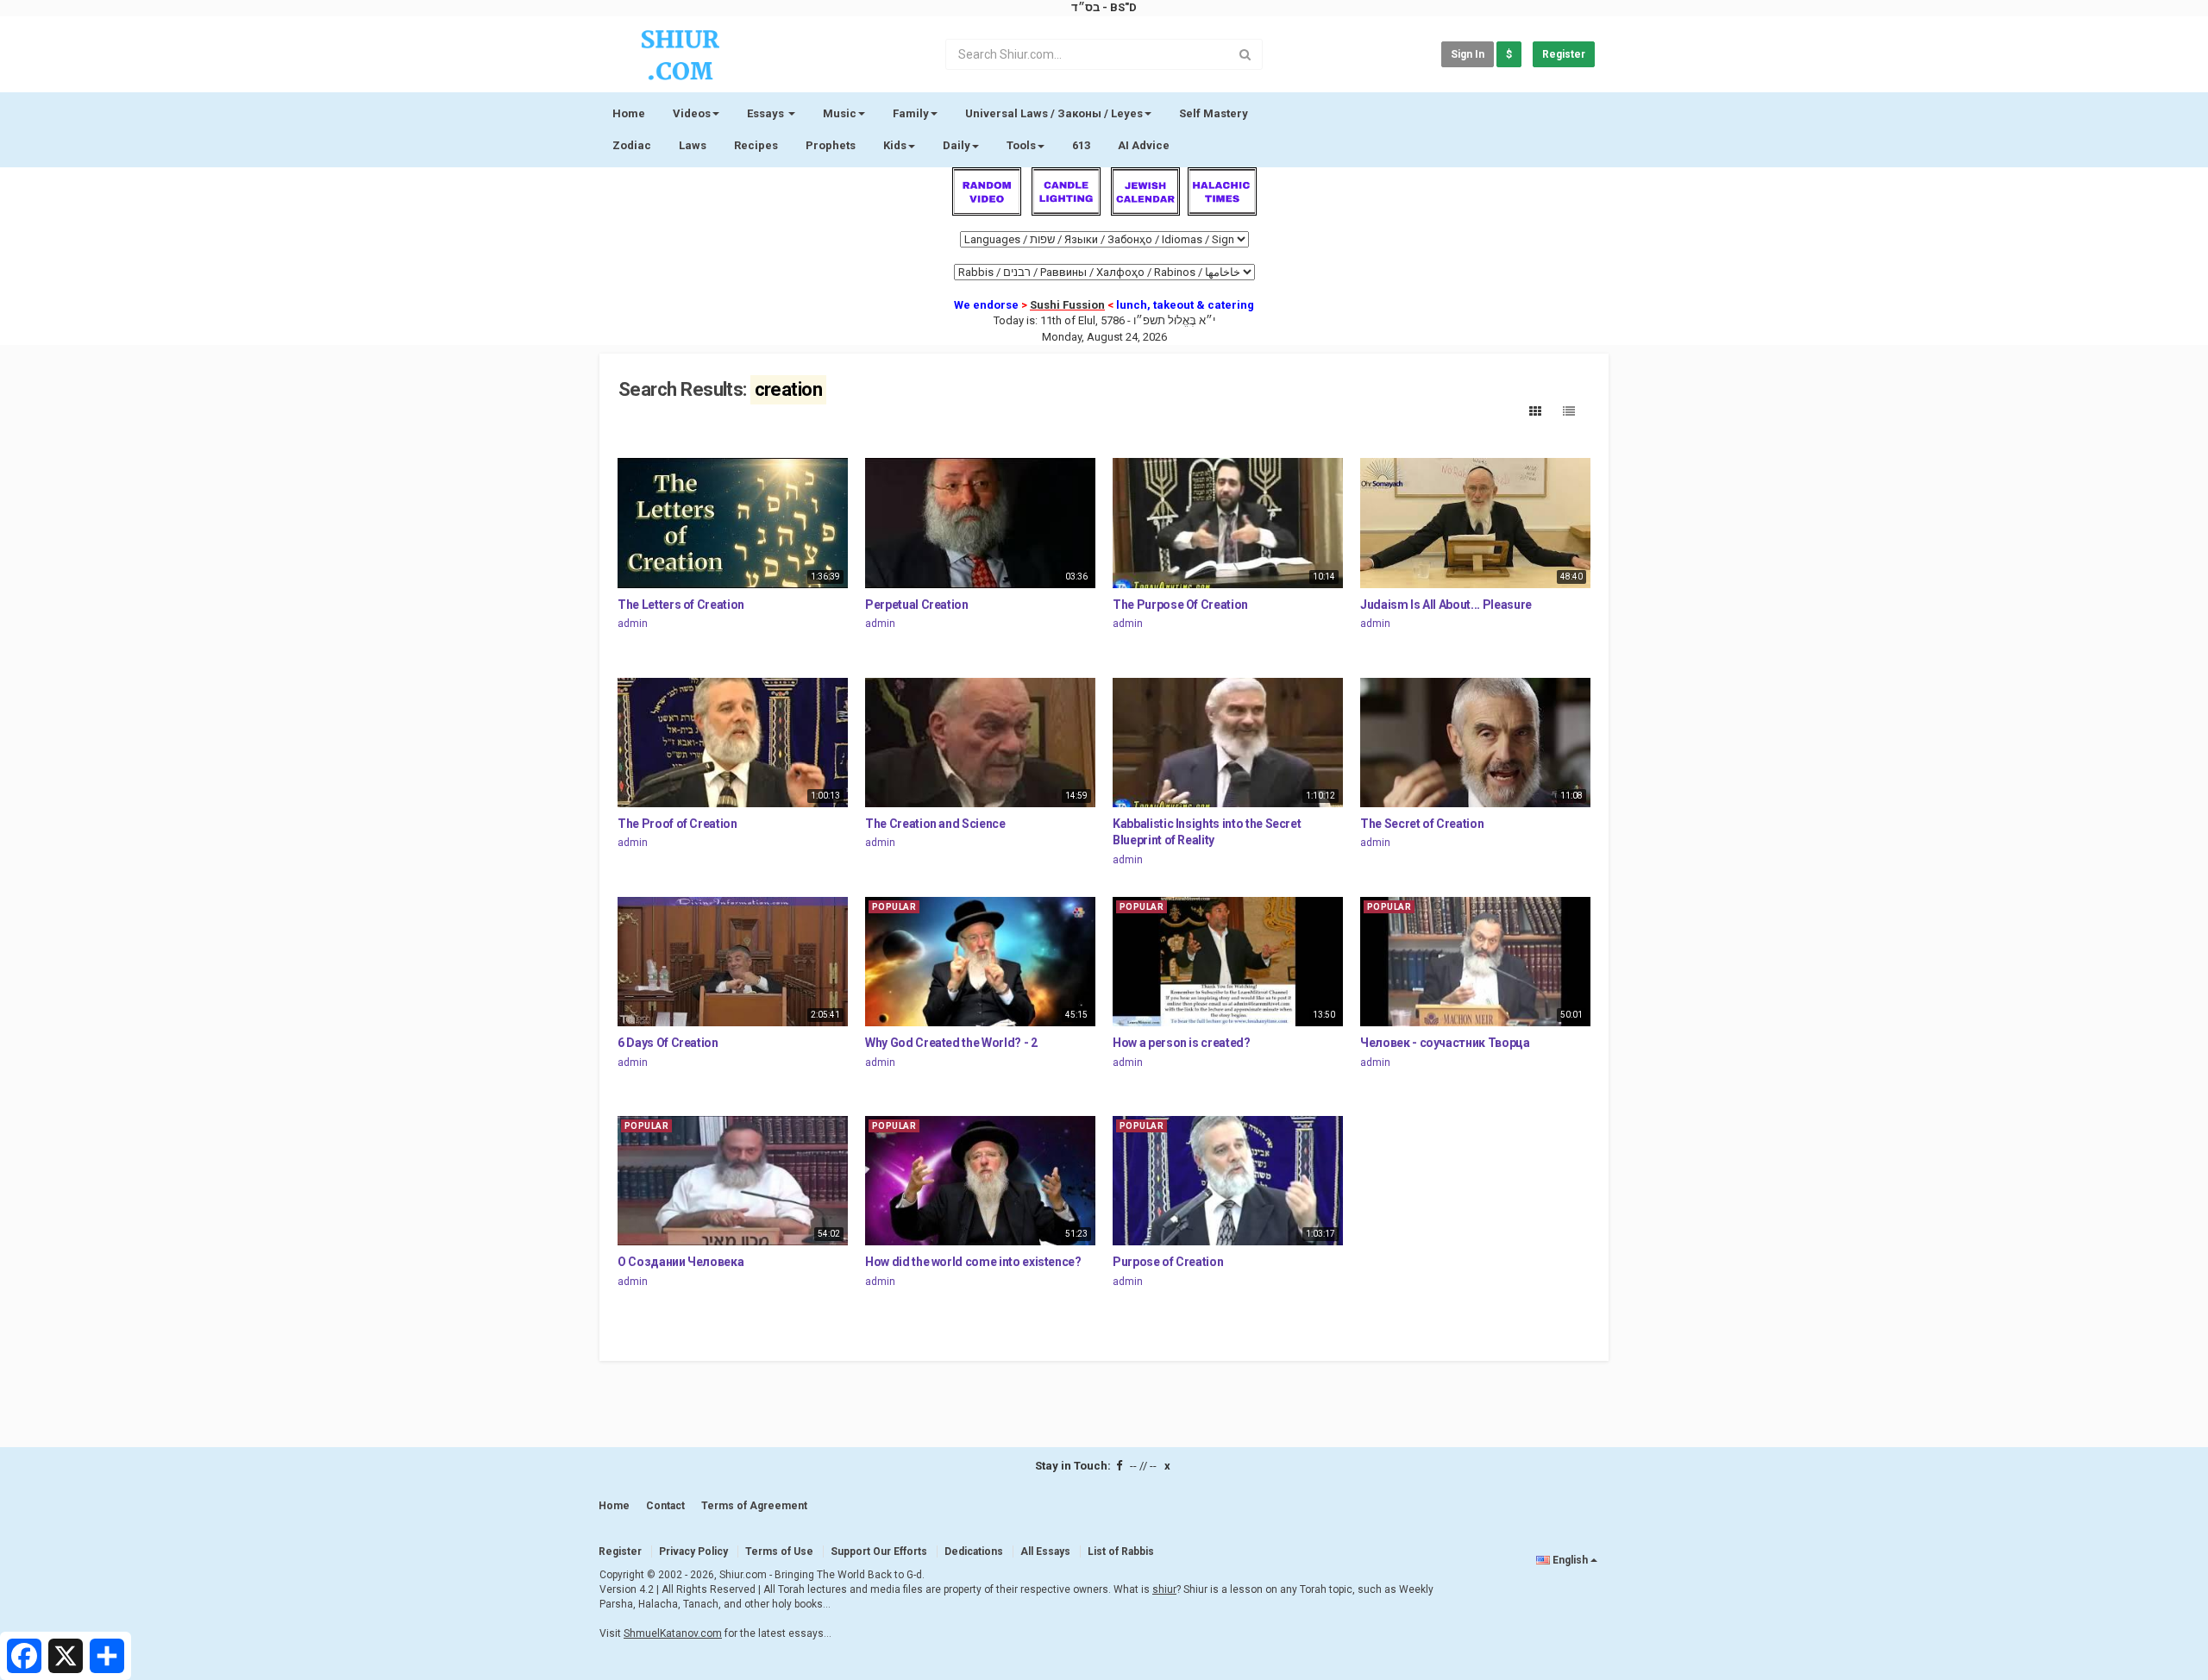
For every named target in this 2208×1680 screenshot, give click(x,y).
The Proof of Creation (677, 824)
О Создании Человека (681, 1262)
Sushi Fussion (1067, 305)
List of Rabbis (1121, 1551)
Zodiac (632, 145)
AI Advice (1144, 145)
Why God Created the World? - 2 (951, 1043)
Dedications (974, 1551)
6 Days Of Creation (668, 1043)
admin (633, 624)
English (1570, 1560)
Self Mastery (1214, 113)
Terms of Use (779, 1551)
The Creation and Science (935, 824)
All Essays (1045, 1551)
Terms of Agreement (754, 1506)
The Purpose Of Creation (1180, 605)
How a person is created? (1182, 1043)
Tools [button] (1021, 145)
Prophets (831, 145)
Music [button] (840, 113)
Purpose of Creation (1168, 1262)
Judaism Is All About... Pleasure (1446, 605)
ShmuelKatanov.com (673, 1633)
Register (1564, 54)
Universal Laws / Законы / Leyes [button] (1054, 113)
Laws (693, 145)
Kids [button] (895, 145)
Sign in (1468, 54)
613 (1081, 145)
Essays (767, 113)
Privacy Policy (693, 1551)
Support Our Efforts (879, 1551)
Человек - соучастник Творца (1445, 1043)
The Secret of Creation (1422, 824)
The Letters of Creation (681, 605)
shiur (1164, 1589)
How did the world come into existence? (973, 1262)
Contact (665, 1506)
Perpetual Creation (917, 605)
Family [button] (911, 113)
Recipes (756, 145)
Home (629, 113)
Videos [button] (692, 113)
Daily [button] (957, 145)
